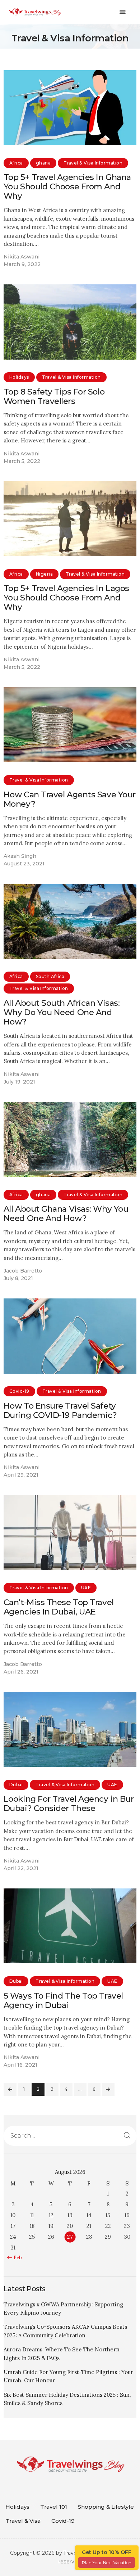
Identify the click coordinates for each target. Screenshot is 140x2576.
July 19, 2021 (19, 1082)
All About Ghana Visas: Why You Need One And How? (66, 1213)
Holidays (19, 377)
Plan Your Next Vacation (107, 2563)
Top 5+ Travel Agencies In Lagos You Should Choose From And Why (66, 598)
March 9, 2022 (22, 264)
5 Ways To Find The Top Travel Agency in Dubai (63, 2000)
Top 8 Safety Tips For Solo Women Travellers (54, 396)
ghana (43, 163)
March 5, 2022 (22, 461)
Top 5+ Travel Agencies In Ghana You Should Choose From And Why (67, 186)
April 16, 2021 (20, 2065)
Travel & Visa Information (93, 163)
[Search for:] (70, 2136)
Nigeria (44, 574)
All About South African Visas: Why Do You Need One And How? (62, 1012)
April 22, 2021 (21, 1868)
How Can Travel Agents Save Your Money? (70, 799)
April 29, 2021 (21, 1475)
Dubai (16, 1785)
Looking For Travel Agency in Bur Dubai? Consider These (69, 1803)
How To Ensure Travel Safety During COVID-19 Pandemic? (60, 1410)
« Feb (16, 2258)
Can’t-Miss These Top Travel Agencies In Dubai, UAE (59, 1607)
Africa (16, 163)
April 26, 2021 (21, 1672)
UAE (86, 1588)
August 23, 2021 (24, 864)
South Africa (50, 976)
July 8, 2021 (18, 1278)
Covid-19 (19, 1391)
